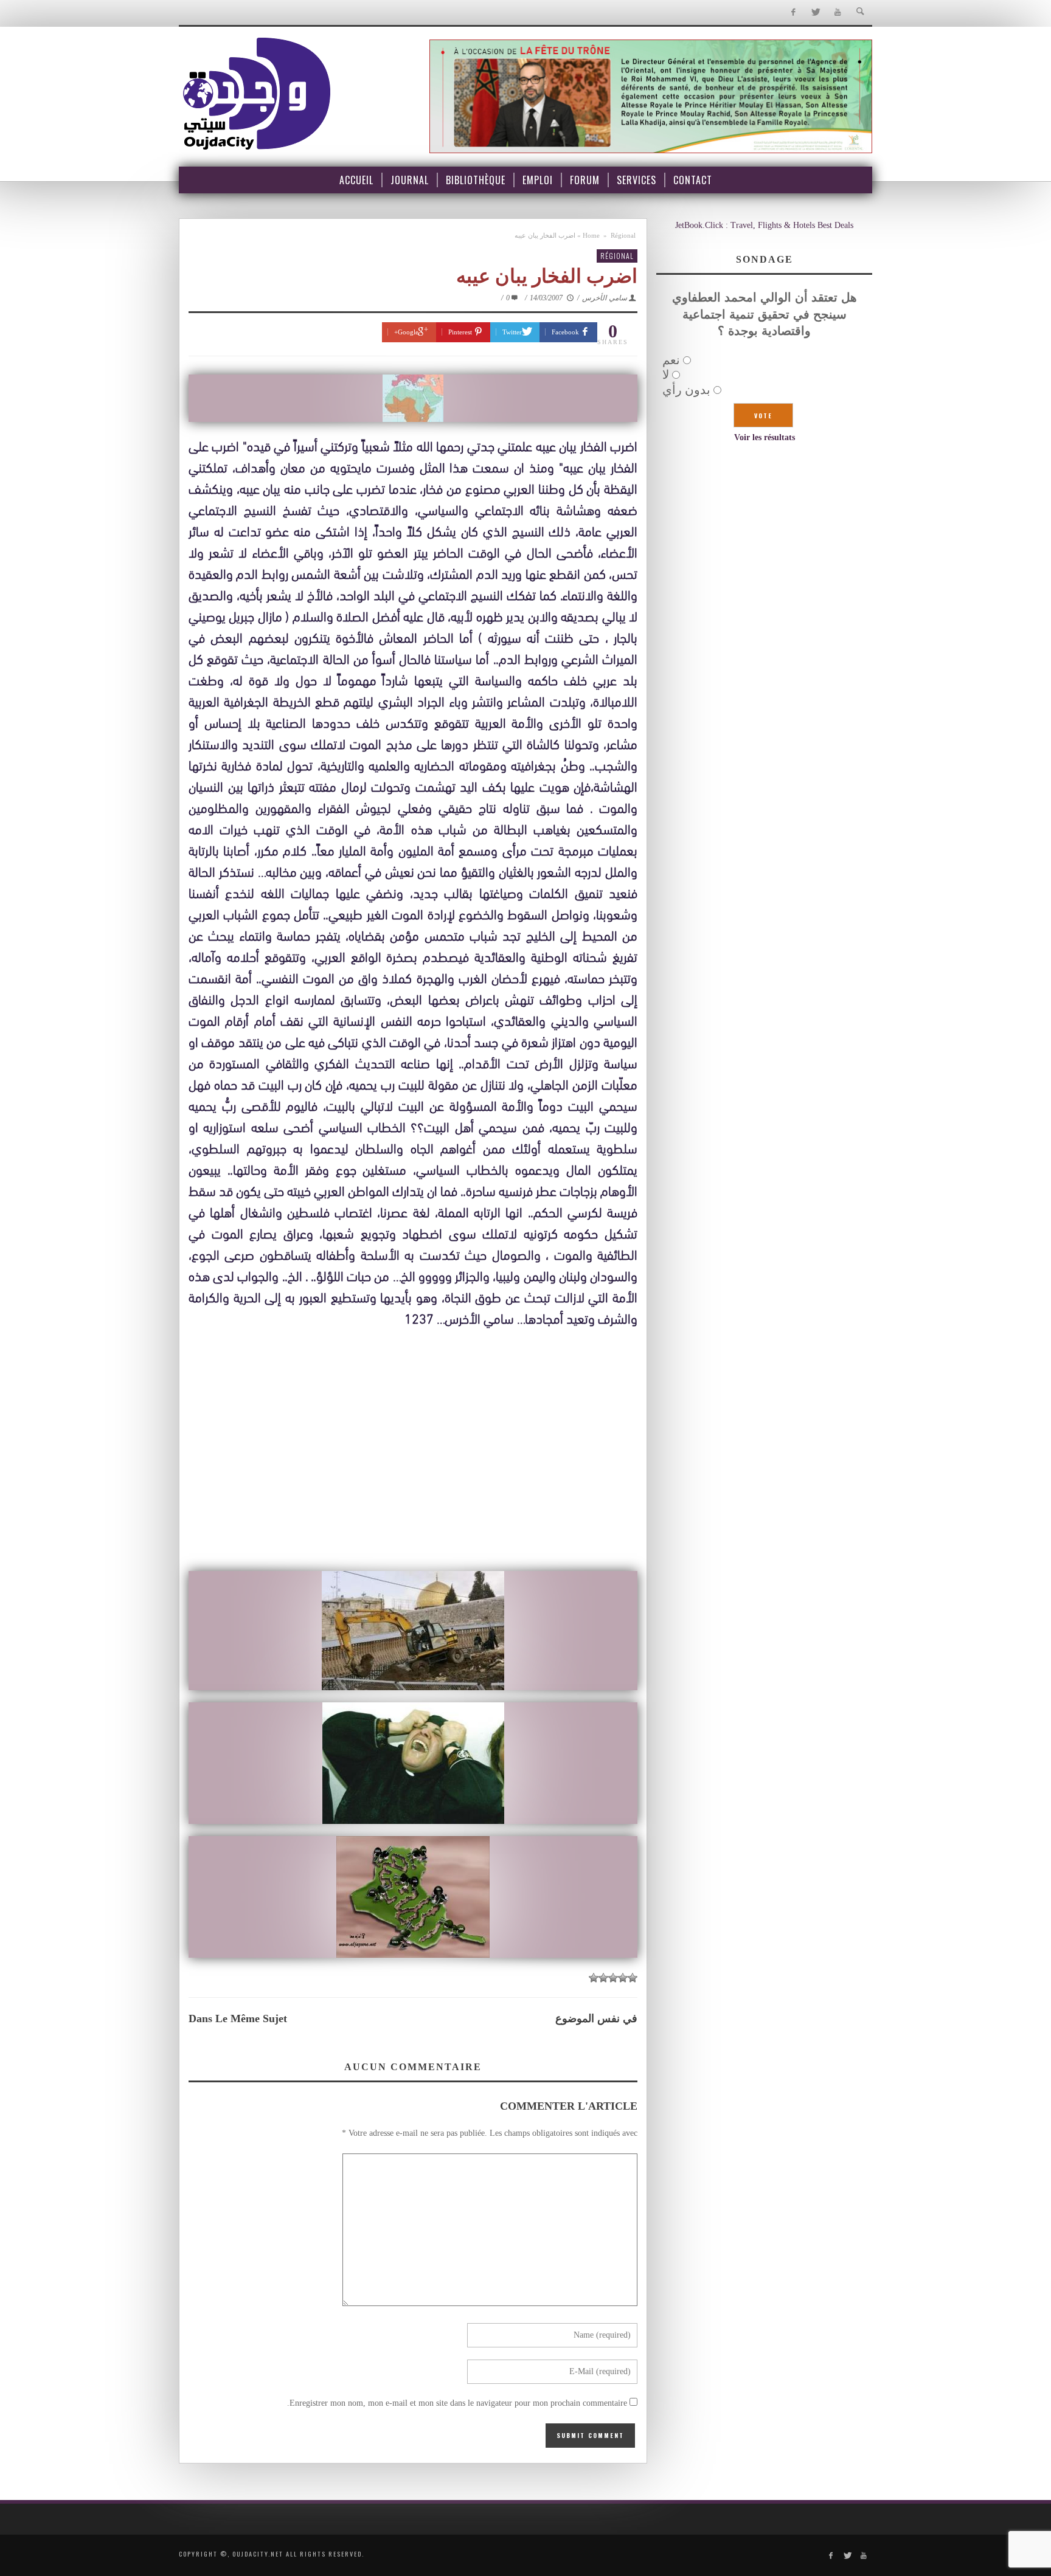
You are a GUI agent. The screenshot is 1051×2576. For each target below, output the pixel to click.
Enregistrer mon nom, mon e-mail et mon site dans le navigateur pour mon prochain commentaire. (457, 2403)
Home (591, 235)
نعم (671, 360)
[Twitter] (815, 12)
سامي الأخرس (605, 298)
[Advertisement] (413, 1474)
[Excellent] (594, 1978)
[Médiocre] (633, 1978)
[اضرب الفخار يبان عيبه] (413, 398)
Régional (623, 235)
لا (666, 375)
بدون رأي (686, 390)
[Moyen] (623, 1978)
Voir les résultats (765, 437)
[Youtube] (838, 12)
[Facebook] (793, 12)
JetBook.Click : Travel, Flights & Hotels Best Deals (764, 225)
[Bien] (613, 1978)
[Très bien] (603, 1978)
